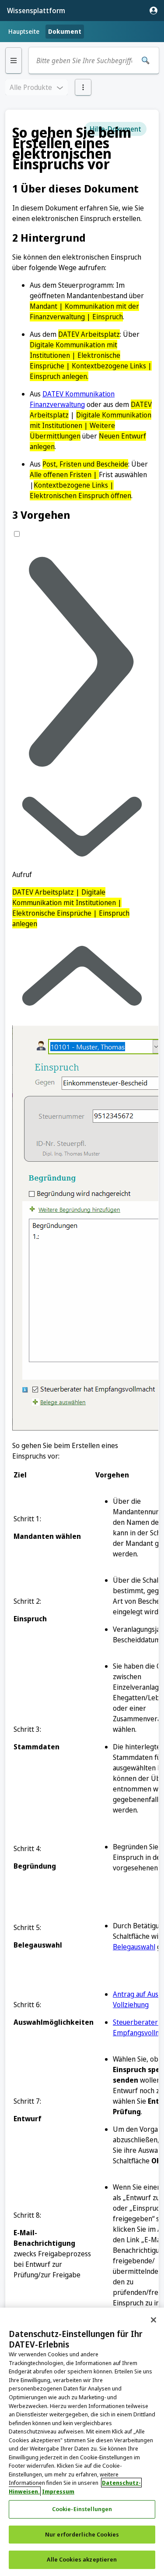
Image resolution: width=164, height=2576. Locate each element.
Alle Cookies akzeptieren (82, 2559)
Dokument (65, 31)
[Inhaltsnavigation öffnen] (14, 61)
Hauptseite (24, 31)
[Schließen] (154, 2320)
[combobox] (84, 61)
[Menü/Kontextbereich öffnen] (83, 87)
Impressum (58, 2491)
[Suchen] (146, 61)
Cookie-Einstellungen (82, 2509)
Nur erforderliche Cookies (82, 2534)
